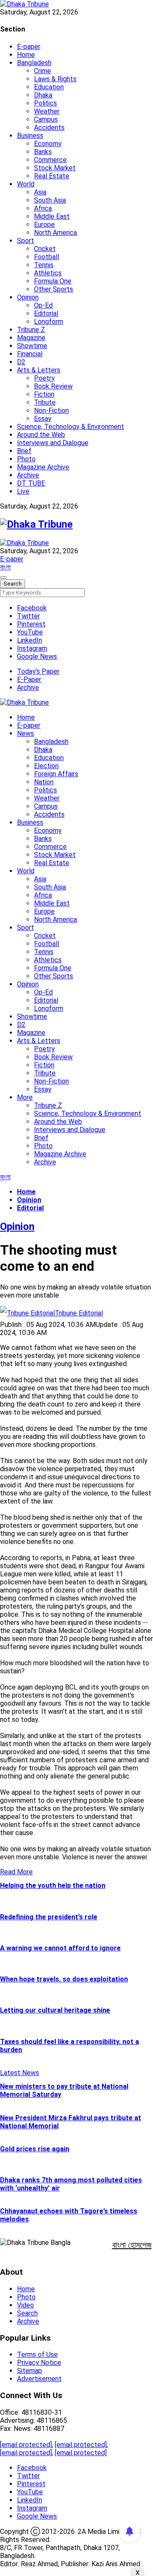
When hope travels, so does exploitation (64, 1979)
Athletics (48, 273)
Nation (44, 782)
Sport (25, 241)
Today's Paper (38, 671)
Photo (26, 459)
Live (23, 491)
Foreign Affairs (56, 774)
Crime (42, 71)
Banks (43, 152)
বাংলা (5, 567)
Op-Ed (43, 305)
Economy (48, 144)
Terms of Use (37, 2354)
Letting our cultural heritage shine (55, 2010)
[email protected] (26, 2445)
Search (27, 2313)
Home (26, 55)
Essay (43, 419)
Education (49, 87)
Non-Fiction (51, 410)
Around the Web (41, 435)
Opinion (28, 297)
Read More (16, 1872)
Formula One (53, 281)
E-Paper (29, 679)
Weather (47, 111)
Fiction (44, 394)
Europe (44, 224)
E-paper (29, 47)
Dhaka (43, 95)
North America (55, 233)
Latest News (20, 2073)
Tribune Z (31, 330)
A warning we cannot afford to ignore (60, 1948)
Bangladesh (34, 63)
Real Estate (52, 176)
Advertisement (39, 2379)
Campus (46, 119)
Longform (49, 322)
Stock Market (55, 168)
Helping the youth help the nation (53, 1886)
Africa (43, 208)
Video (25, 2305)
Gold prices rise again (35, 2149)
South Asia (50, 200)
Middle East (52, 216)
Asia (40, 192)
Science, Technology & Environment (71, 427)
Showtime (32, 346)
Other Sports (54, 289)
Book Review (53, 386)
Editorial (46, 313)
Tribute (45, 402)
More (25, 1097)
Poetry (44, 378)
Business (30, 136)
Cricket (45, 249)
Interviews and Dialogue (53, 443)
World (26, 184)
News (25, 733)
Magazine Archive (43, 467)
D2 (21, 362)
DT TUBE (31, 483)
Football (47, 257)
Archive (28, 475)
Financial (30, 354)
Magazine (31, 338)
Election (46, 766)
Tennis (44, 265)
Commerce (50, 160)
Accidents (49, 127)
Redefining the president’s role (49, 1917)
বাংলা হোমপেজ (132, 2245)
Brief (24, 451)
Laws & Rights (55, 79)
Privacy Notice (39, 2363)
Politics (45, 103)
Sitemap (30, 2371)
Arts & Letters (39, 370)
